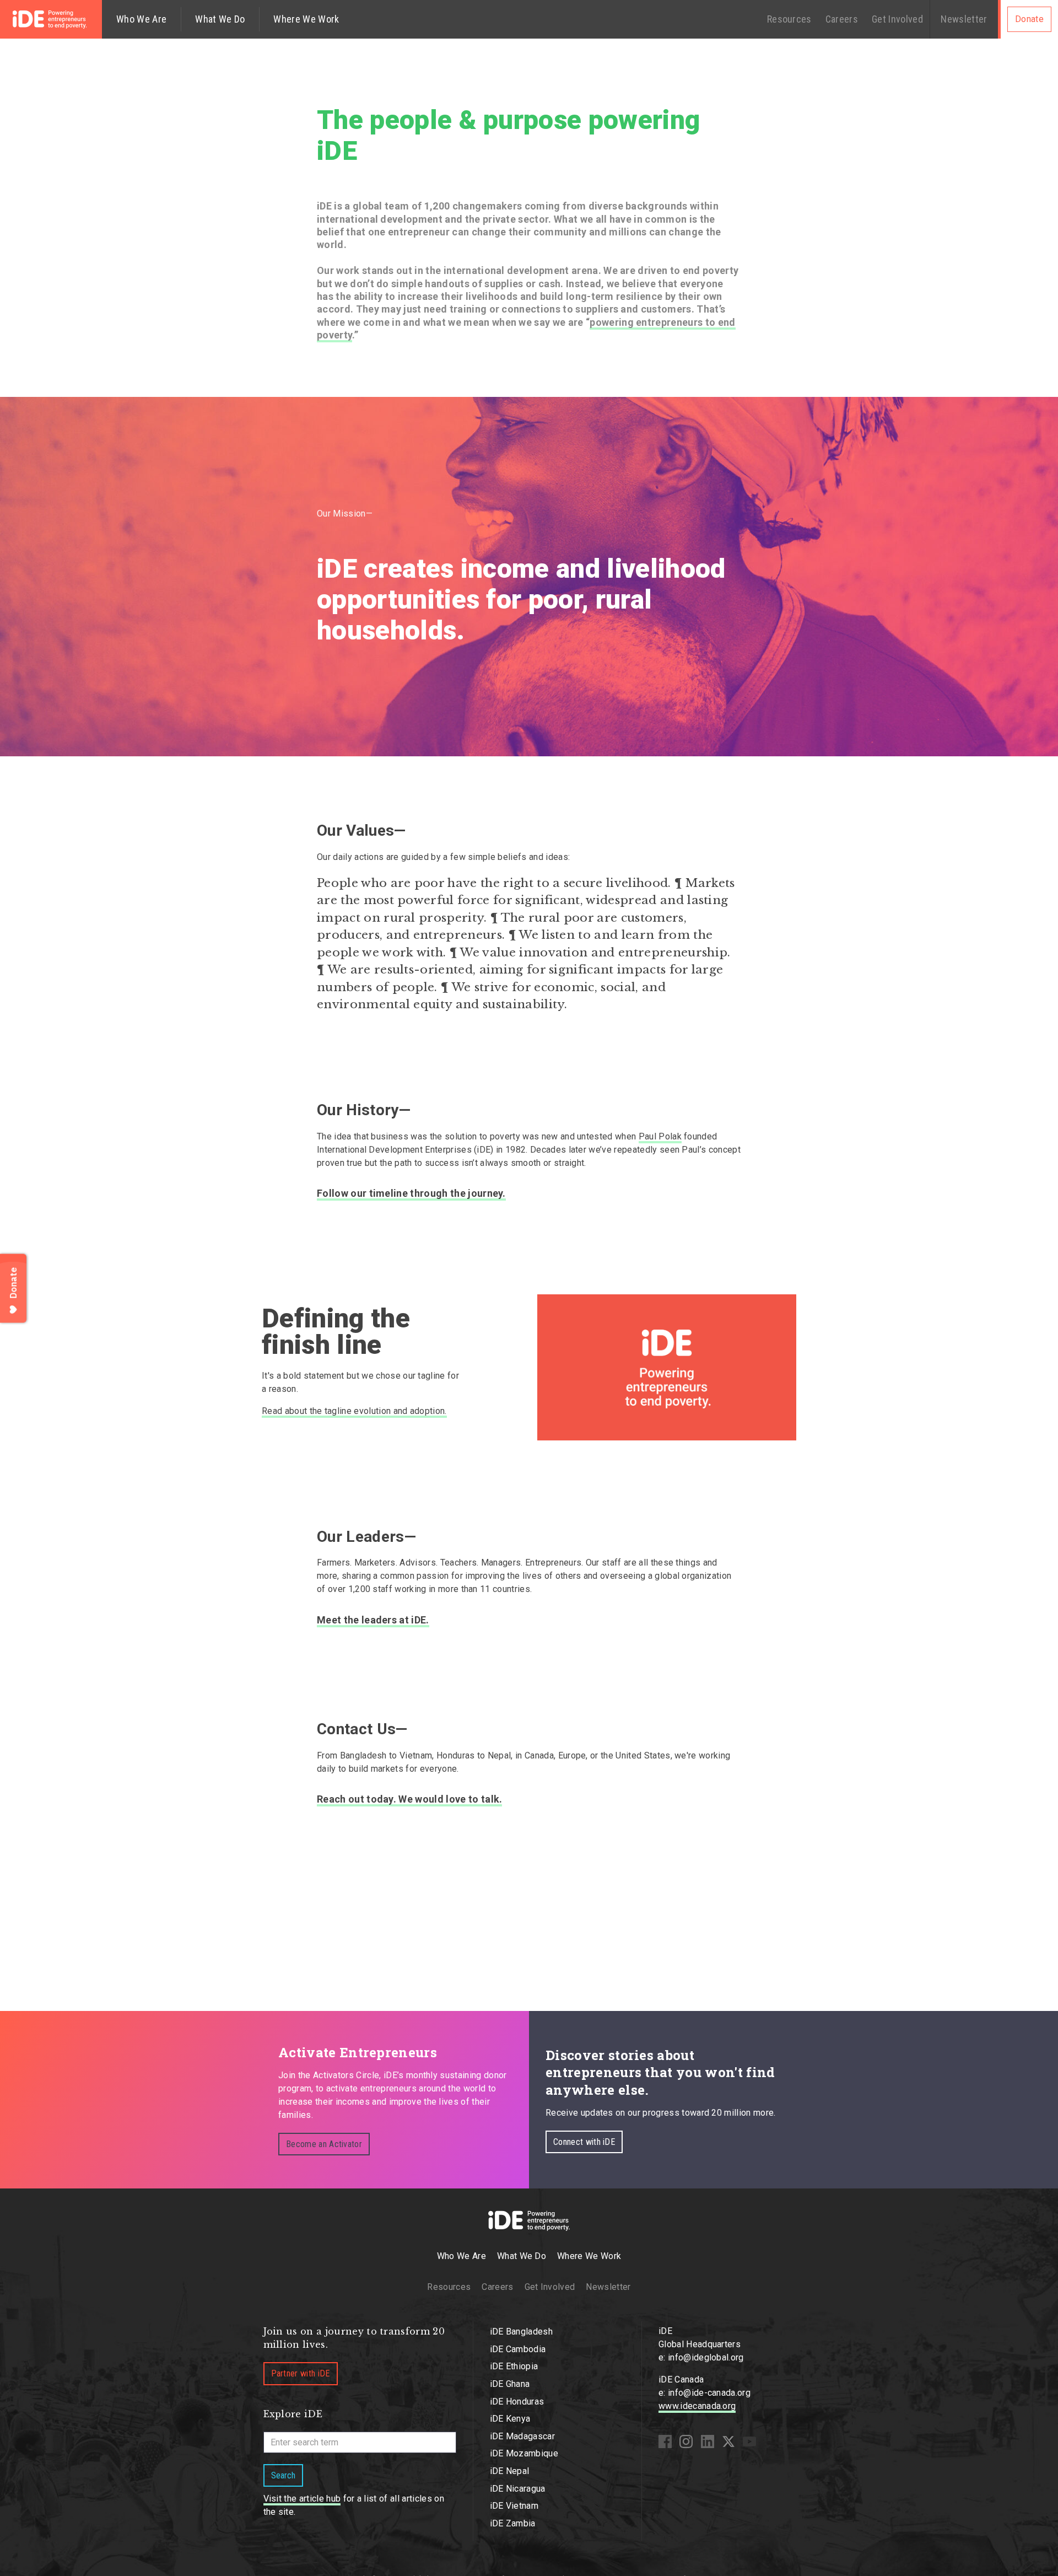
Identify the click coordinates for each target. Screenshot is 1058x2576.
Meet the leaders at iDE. (373, 1620)
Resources (789, 19)
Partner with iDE (301, 2373)
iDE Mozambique (524, 2453)
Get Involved (897, 19)
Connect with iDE (584, 2142)
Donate (1029, 19)
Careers (842, 19)
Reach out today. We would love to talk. (409, 1799)
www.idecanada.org (697, 2406)
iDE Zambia (513, 2523)
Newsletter (964, 19)
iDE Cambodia (518, 2349)
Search (283, 2475)
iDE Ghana (510, 2384)
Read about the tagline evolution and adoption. (354, 1411)
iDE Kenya (510, 2419)
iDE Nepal (510, 2471)
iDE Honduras (517, 2402)
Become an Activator (324, 2144)
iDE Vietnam (514, 2506)
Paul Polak (660, 1136)
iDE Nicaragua (518, 2489)
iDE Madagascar (522, 2436)
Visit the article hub (302, 2499)
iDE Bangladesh (521, 2332)
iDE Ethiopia (514, 2366)
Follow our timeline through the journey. (411, 1193)
